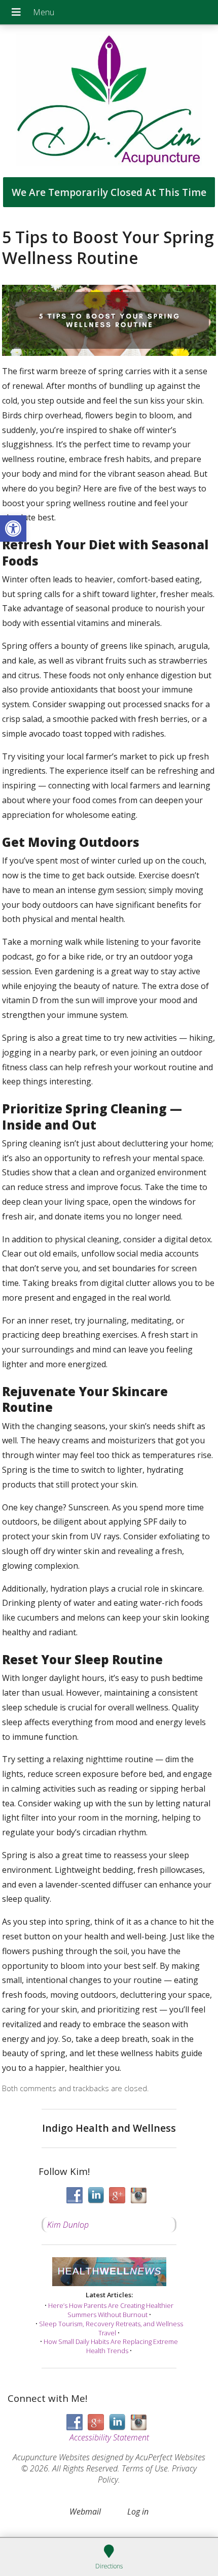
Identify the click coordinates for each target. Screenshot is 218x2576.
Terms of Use (145, 2468)
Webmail (85, 2512)
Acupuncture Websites (51, 2457)
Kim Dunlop (68, 2225)
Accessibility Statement (109, 2437)
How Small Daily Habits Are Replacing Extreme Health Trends (111, 2346)
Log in (138, 2512)
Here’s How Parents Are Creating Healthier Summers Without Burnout (111, 2310)
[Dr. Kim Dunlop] (109, 101)
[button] (13, 529)
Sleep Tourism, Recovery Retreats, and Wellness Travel (111, 2328)
